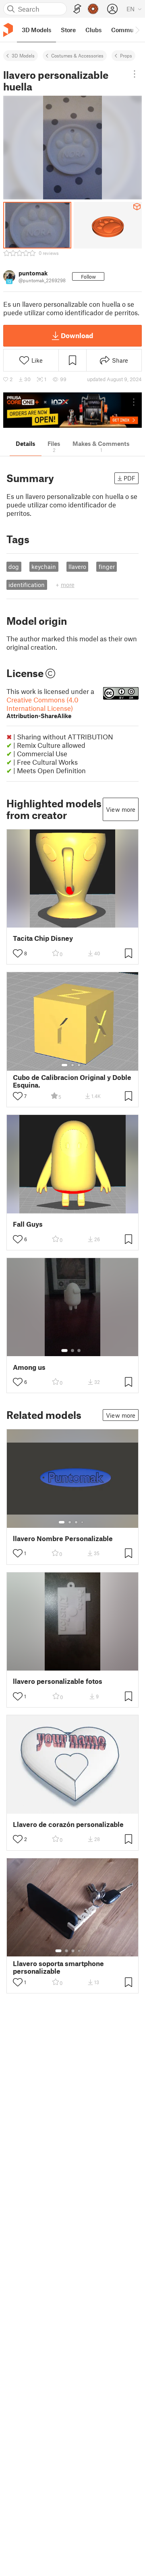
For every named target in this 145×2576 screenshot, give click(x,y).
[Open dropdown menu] (135, 74)
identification (27, 585)
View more (121, 809)
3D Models (23, 55)
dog (14, 567)
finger (107, 567)
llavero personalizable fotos (58, 1681)
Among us (29, 1367)
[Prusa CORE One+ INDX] (72, 410)
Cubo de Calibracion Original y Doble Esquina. (72, 1081)
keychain (44, 567)
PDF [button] (129, 478)
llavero (77, 567)
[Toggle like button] (18, 953)
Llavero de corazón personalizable (68, 1824)
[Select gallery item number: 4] (83, 1522)
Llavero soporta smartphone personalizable (58, 1967)
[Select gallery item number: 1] (64, 1065)
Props (126, 55)
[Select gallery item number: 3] (79, 1065)
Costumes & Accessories (77, 55)
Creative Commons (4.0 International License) (42, 707)
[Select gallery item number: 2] (72, 1065)
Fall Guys (28, 1224)
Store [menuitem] (68, 30)
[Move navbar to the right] (137, 30)
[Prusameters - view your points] (93, 9)
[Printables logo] (8, 30)
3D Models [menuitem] (36, 30)
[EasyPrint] (77, 9)
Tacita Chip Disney (43, 938)
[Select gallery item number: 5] (85, 1951)
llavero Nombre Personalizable (63, 1538)
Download (77, 335)
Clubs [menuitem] (93, 30)
